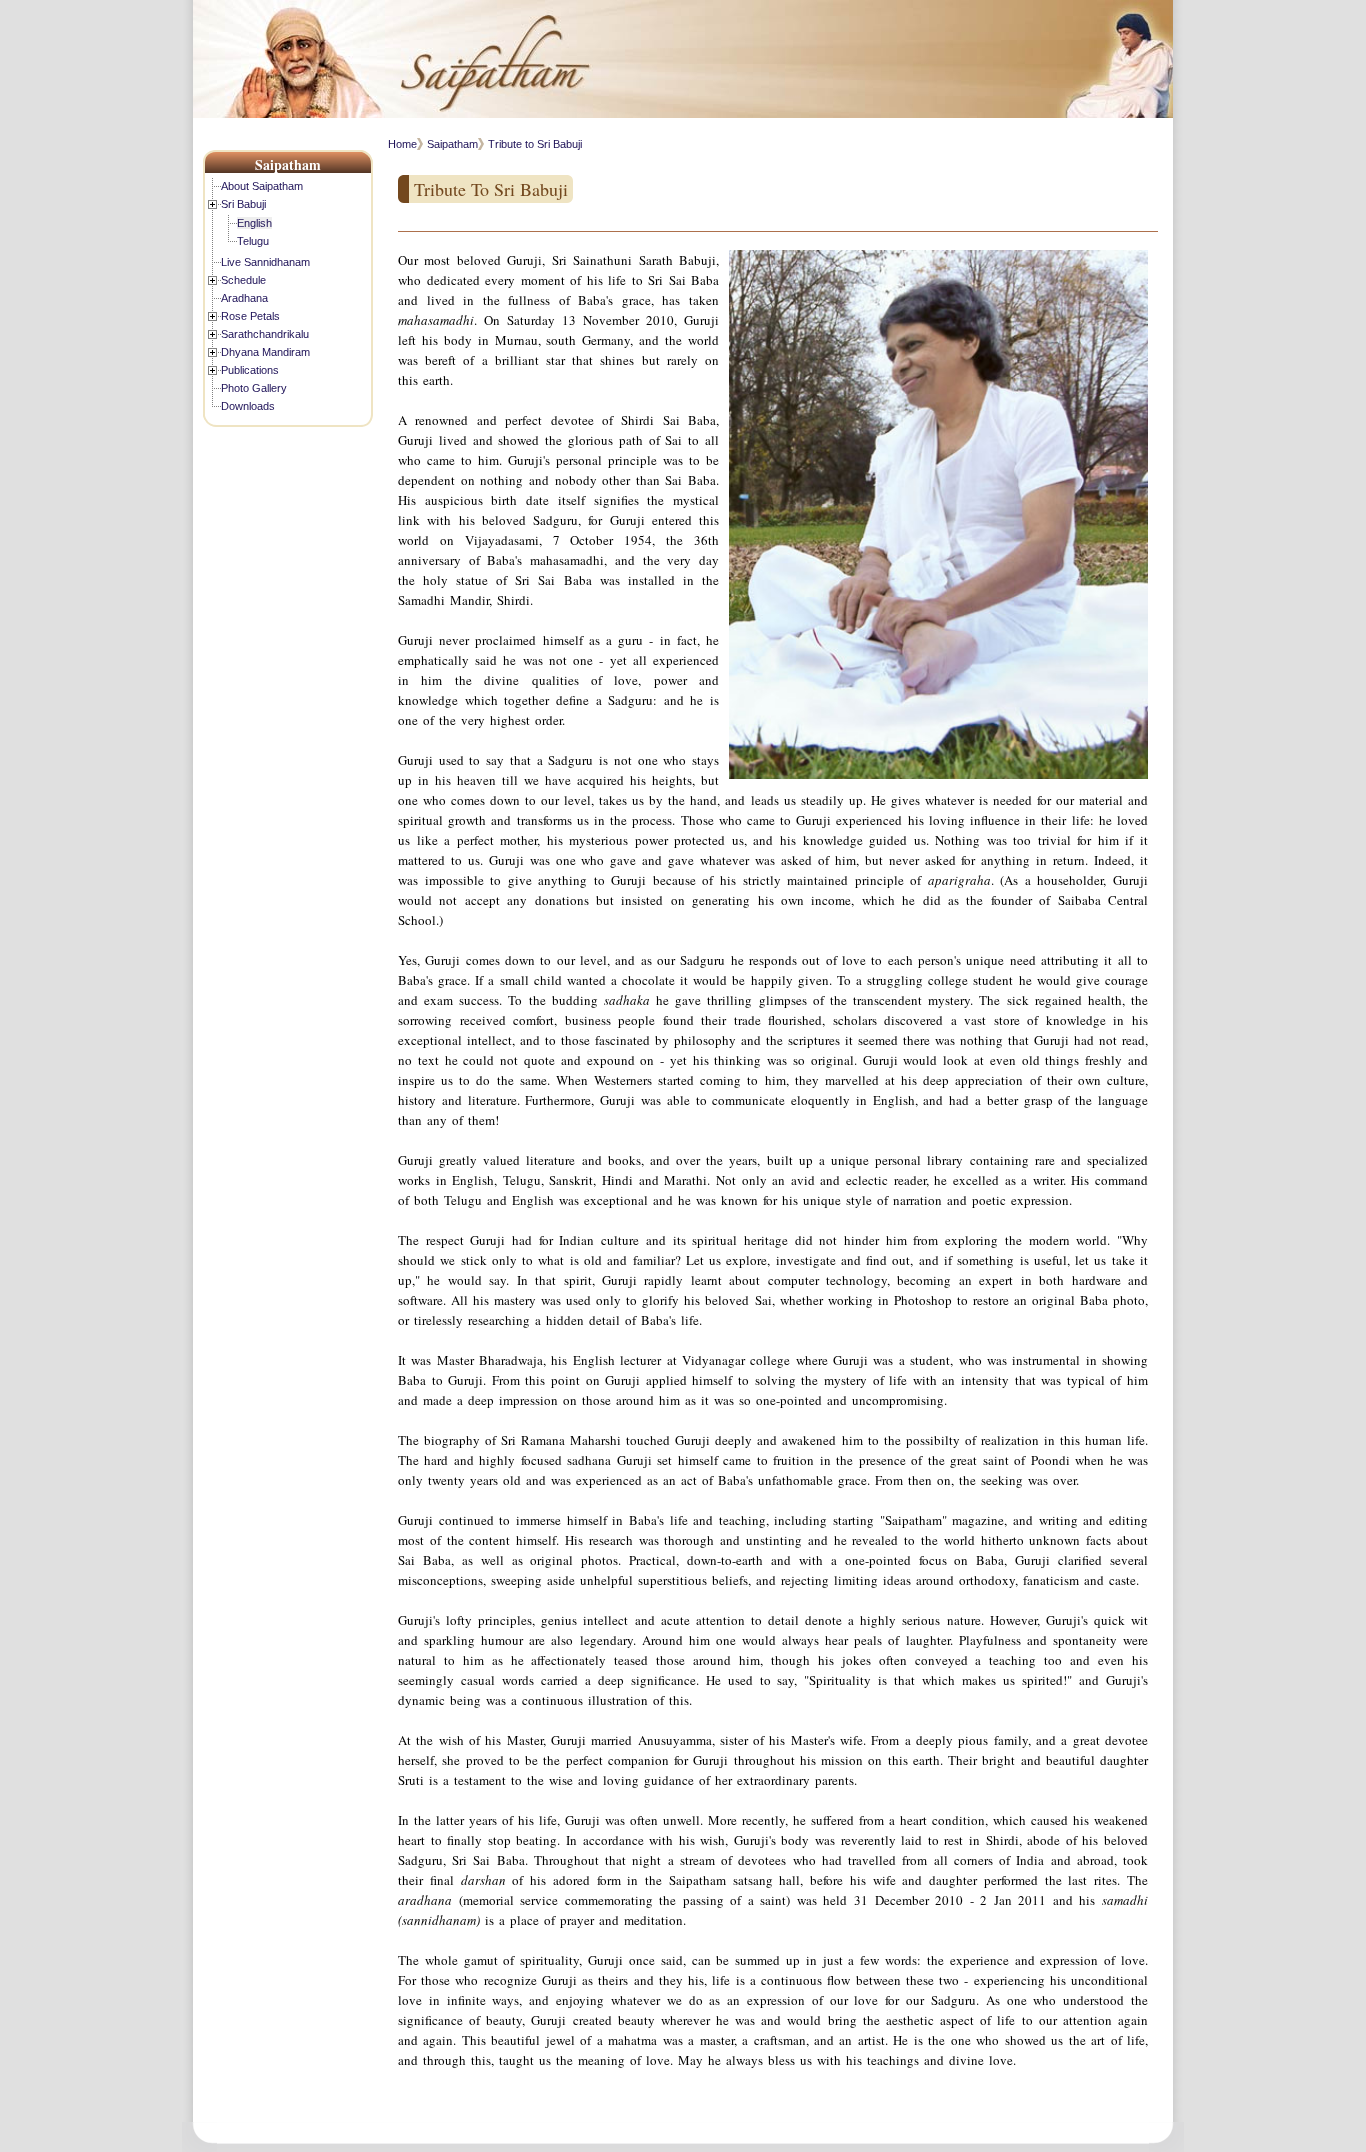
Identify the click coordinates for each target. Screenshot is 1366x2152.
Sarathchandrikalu (265, 334)
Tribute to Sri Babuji (535, 144)
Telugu (253, 241)
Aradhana (244, 298)
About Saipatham (262, 186)
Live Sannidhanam (265, 262)
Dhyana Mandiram (265, 352)
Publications (250, 370)
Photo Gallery (254, 388)
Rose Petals (250, 316)
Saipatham (452, 144)
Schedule (243, 280)
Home (402, 144)
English (254, 223)
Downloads (248, 406)
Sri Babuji (243, 204)
